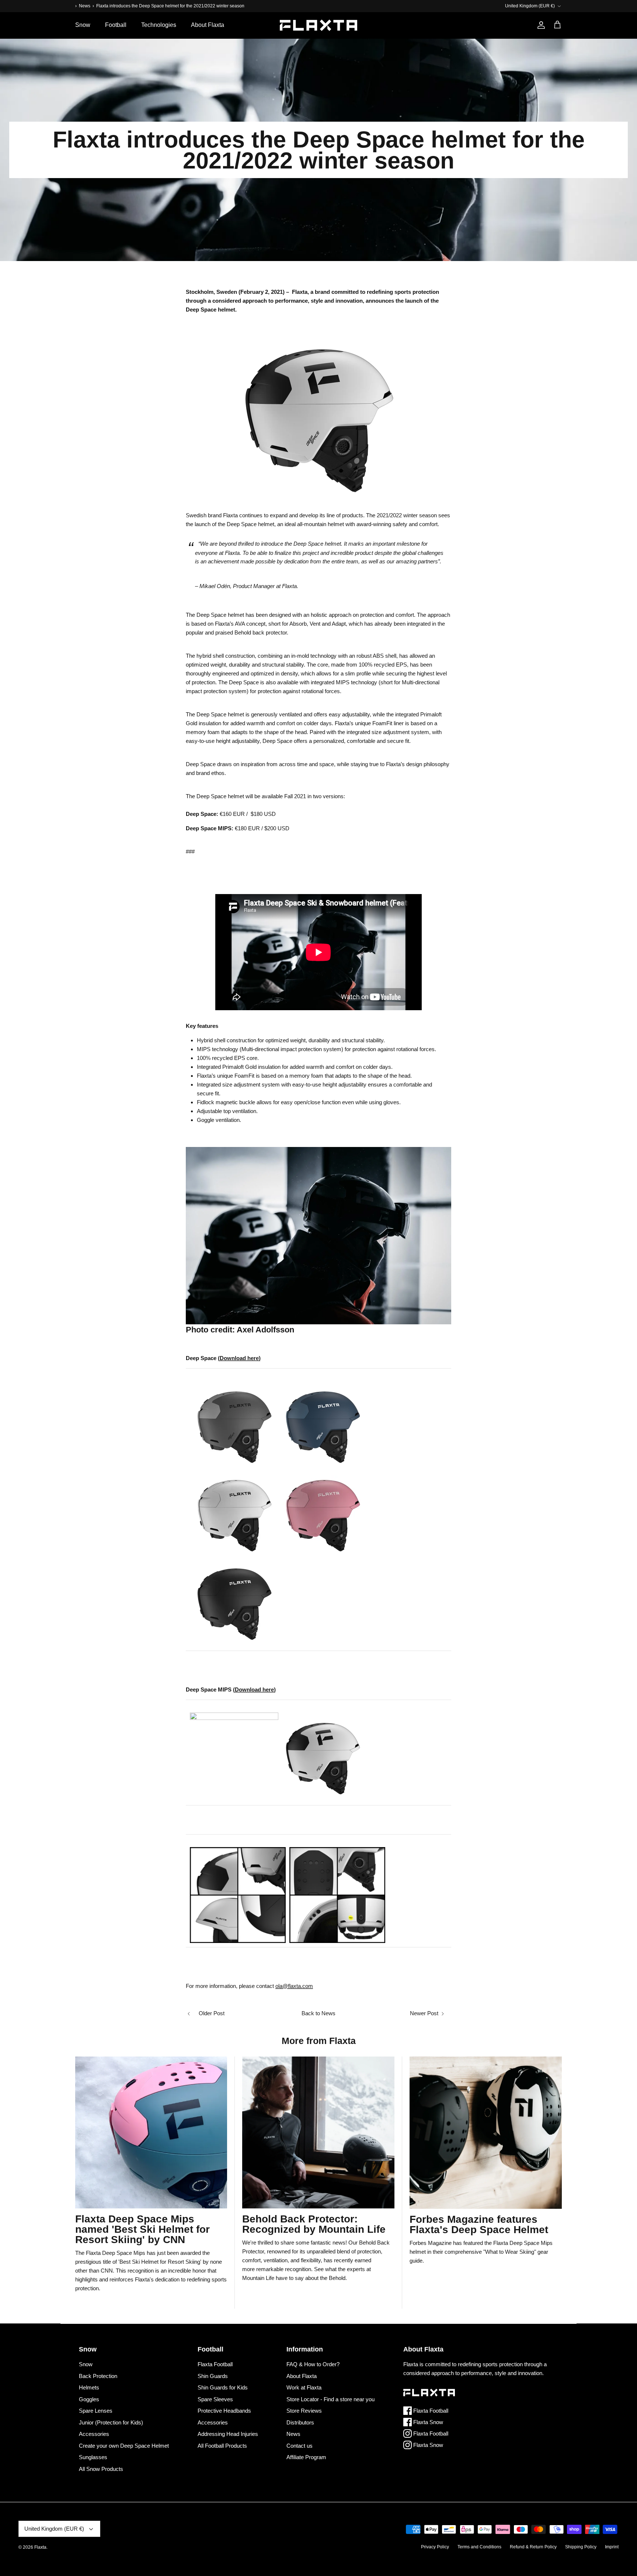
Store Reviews (304, 2411)
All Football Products (222, 2446)
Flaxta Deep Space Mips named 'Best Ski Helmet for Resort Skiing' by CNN (142, 2229)
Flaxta (40, 2547)
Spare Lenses (96, 2411)
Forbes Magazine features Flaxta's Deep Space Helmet (479, 2224)
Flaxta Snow (427, 2422)
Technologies (159, 25)
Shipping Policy (581, 2547)
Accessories (94, 2434)
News (85, 6)
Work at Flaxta (304, 2387)
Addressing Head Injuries (228, 2434)
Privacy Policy (435, 2547)
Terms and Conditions (479, 2547)
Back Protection (98, 2376)
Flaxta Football (215, 2364)
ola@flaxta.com (294, 1986)
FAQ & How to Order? (313, 2364)
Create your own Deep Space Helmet (124, 2446)
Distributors (300, 2422)
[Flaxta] (318, 25)
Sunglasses (93, 2457)
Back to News (318, 2013)
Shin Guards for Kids (223, 2387)
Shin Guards (213, 2376)
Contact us (300, 2446)
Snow (83, 25)
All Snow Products (101, 2469)
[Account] (540, 25)
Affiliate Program (306, 2457)
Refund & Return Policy (533, 2547)
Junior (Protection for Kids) (111, 2422)
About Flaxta (208, 25)
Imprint (612, 2547)
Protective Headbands (224, 2411)
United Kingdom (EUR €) (530, 6)
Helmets (89, 2387)
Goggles (89, 2399)
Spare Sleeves (215, 2399)
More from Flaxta (319, 2041)
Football (116, 25)
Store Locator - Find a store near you (330, 2399)
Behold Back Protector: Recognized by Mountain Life (314, 2224)
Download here (239, 1358)
